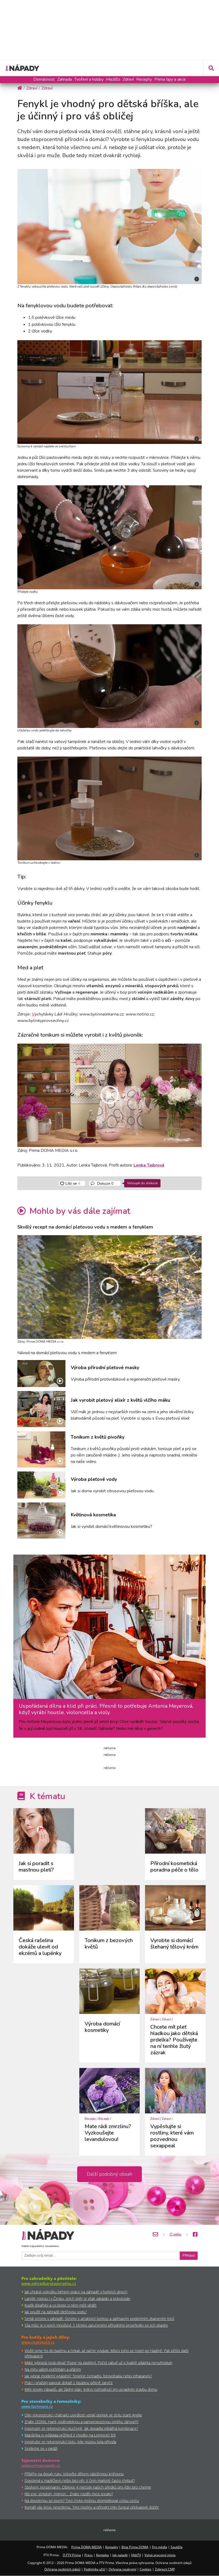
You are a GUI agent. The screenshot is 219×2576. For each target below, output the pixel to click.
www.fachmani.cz (37, 2406)
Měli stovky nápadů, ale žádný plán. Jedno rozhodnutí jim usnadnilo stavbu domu (91, 2389)
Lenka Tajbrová (149, 1165)
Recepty (144, 79)
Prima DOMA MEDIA (87, 2547)
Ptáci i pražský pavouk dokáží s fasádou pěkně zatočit (69, 2383)
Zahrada (64, 79)
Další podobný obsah (109, 2174)
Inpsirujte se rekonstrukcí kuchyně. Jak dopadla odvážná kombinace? (81, 2428)
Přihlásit (189, 2256)
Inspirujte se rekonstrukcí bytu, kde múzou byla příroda (70, 2442)
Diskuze (105, 1183)
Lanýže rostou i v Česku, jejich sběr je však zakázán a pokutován (77, 2298)
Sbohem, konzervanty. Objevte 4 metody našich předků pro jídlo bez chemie (88, 2487)
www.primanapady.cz (41, 2465)
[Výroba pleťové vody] (41, 1485)
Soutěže (177, 2547)
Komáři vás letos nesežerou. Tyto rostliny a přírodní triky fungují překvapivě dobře (92, 2507)
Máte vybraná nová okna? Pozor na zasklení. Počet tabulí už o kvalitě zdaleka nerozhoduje (98, 2363)
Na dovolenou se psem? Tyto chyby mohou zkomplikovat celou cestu (82, 2501)
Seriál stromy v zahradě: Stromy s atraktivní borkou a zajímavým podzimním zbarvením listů (99, 2319)
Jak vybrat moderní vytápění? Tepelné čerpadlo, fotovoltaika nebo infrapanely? (88, 2376)
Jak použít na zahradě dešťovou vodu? (56, 2312)
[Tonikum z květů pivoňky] (41, 1449)
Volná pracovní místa (160, 2555)
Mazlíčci (113, 79)
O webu (175, 2234)
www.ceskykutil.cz (38, 2342)
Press (89, 2555)
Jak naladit (120, 2555)
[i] (109, 226)
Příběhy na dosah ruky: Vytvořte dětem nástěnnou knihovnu (74, 2474)
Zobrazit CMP (165, 2569)
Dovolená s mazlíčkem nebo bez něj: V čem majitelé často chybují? (80, 2480)
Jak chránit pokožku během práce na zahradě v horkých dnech (76, 2292)
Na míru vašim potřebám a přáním (53, 2369)
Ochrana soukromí (122, 2569)
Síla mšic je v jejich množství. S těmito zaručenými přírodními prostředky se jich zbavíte (96, 2325)
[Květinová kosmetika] (41, 1521)
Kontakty (112, 2547)
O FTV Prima (72, 2555)
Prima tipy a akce (170, 79)
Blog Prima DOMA (135, 2547)
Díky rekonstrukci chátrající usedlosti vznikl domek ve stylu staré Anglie (83, 2415)
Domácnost (44, 79)
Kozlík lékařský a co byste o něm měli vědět (61, 2305)
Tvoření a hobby (89, 79)
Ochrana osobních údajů (62, 2569)
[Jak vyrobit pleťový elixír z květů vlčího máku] (41, 1409)
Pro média (160, 2547)
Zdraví (128, 79)
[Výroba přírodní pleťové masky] (41, 1374)
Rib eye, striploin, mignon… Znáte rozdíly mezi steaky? (69, 2494)
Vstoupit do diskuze (142, 1183)
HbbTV (136, 2555)
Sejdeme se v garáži (41, 2448)
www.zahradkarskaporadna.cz (49, 2283)
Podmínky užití (95, 2569)
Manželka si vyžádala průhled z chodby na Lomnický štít (70, 2435)
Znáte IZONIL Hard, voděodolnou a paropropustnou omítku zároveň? (82, 2422)
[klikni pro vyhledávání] (211, 68)
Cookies (146, 2569)
